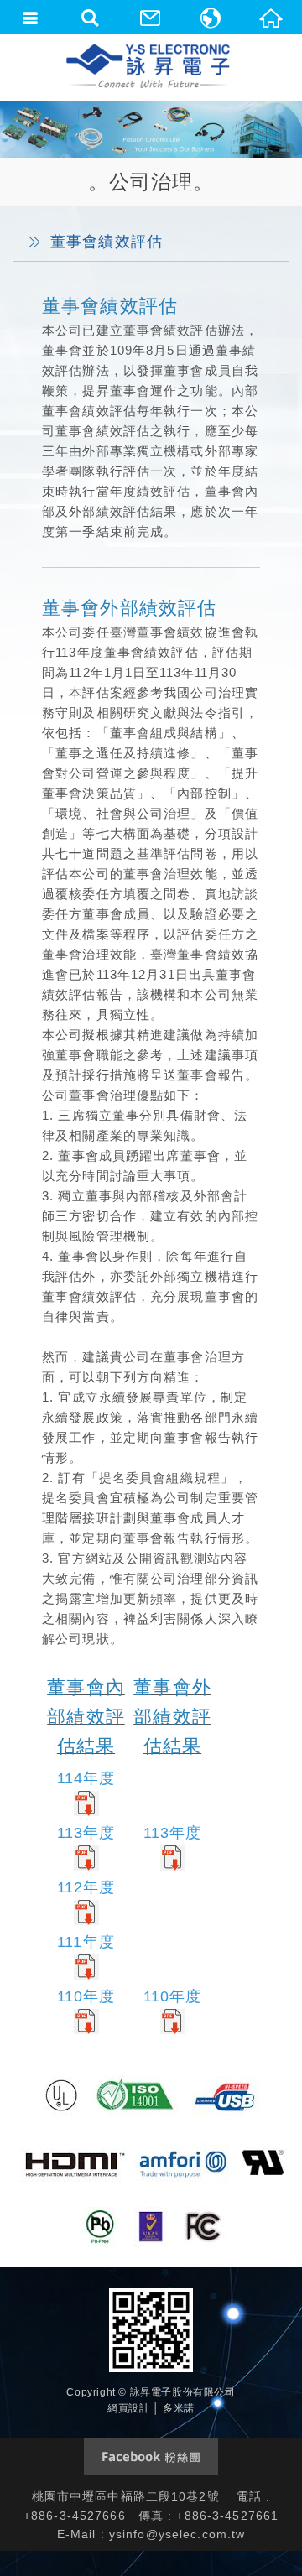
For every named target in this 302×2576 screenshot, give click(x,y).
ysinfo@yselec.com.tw (177, 2534)
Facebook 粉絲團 (151, 2456)
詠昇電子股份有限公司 (149, 67)
